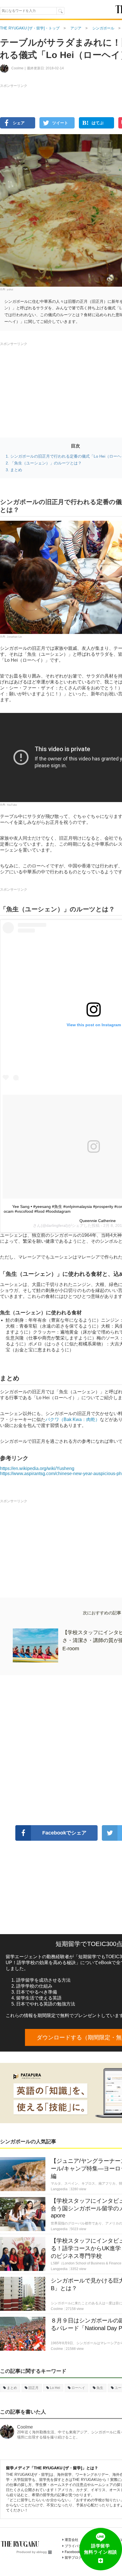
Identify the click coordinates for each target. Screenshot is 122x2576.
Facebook (72, 2552)
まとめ (16, 470)
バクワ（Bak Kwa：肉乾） (73, 1419)
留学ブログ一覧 (77, 2558)
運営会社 (71, 2540)
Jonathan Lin (14, 637)
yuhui (10, 289)
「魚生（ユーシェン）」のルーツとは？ (46, 463)
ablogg (42, 2552)
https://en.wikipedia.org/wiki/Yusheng (37, 1468)
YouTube (12, 805)
